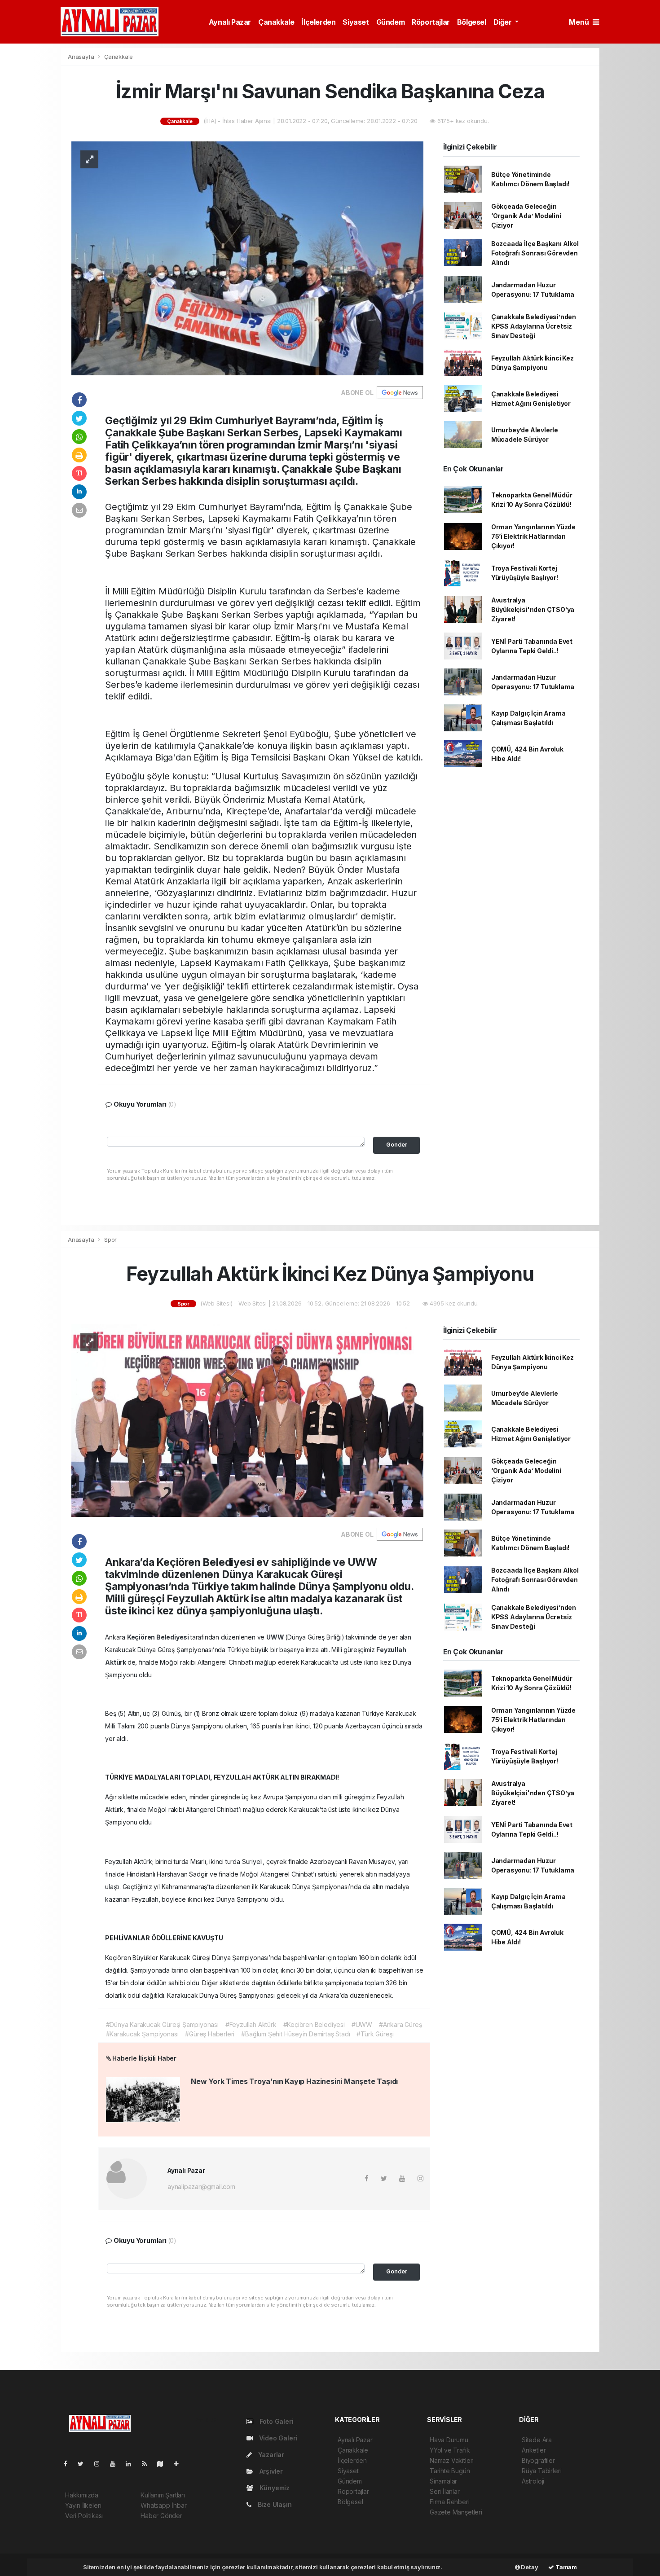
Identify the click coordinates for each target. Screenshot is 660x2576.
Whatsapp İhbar (163, 2505)
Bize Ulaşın (274, 2504)
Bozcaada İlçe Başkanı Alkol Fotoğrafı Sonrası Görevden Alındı (535, 253)
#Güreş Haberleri (210, 2034)
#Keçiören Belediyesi (314, 2024)
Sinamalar (443, 2481)
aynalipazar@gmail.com (201, 2187)
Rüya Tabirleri (541, 2471)
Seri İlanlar (445, 2491)
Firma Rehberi (450, 2502)
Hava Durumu (449, 2440)
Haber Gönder (161, 2516)
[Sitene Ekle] (180, 2464)
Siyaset (356, 22)
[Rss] (148, 2464)
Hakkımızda (82, 2495)
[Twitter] (84, 2464)
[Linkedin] (132, 2464)
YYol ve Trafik (450, 2450)
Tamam (565, 2567)
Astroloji (533, 2481)
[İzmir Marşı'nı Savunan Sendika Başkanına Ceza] (247, 257)
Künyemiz (274, 2488)
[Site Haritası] (164, 2464)
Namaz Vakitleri (452, 2460)
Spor (110, 1240)
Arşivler (270, 2471)
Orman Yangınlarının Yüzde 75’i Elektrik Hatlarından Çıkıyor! (533, 536)
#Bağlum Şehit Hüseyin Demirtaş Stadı (295, 2034)
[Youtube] (116, 2464)
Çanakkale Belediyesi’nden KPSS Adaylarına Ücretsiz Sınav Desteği (534, 326)
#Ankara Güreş (400, 2024)
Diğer (504, 22)
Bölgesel (472, 22)
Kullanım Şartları (163, 2495)
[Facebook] (69, 2464)
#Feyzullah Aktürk (251, 2024)
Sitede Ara (537, 2440)
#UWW (362, 2024)
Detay (529, 2567)
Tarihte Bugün (450, 2471)
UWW (276, 1637)
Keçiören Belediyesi (159, 1637)
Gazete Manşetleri (456, 2512)
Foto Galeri (276, 2421)
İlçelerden (318, 22)
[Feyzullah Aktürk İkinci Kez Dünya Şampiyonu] (247, 1420)
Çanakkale (276, 22)
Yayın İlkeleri (83, 2505)
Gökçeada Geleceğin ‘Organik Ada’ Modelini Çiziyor (526, 216)
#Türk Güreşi (375, 2034)
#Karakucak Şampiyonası (142, 2034)
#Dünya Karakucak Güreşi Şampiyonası (162, 2024)
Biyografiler (538, 2460)
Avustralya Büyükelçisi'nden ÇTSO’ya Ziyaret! (533, 609)
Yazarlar (270, 2455)
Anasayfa (82, 57)
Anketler (534, 2450)
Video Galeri (277, 2438)
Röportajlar (431, 22)
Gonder (397, 1145)
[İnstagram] (101, 2464)
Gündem (391, 22)
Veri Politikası (84, 2516)
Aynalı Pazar (230, 22)
